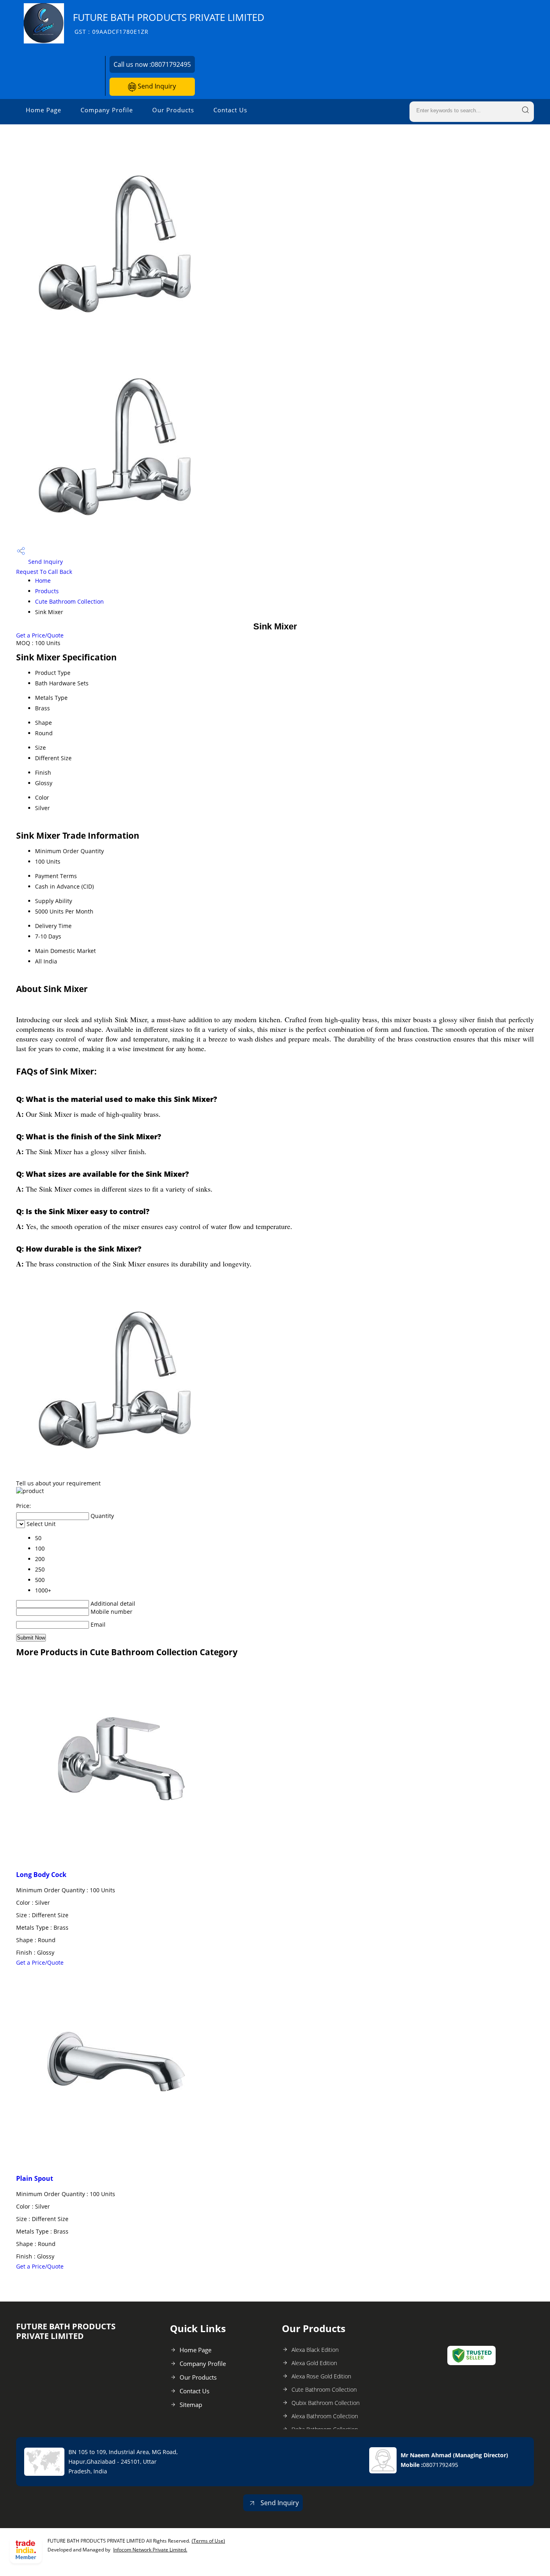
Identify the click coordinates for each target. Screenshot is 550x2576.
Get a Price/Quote (40, 635)
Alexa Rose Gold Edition (321, 2376)
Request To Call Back (44, 572)
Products (47, 591)
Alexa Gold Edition (314, 2363)
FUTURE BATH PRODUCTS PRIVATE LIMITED (169, 23)
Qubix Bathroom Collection (326, 2403)
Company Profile (107, 110)
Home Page (43, 110)
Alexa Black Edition (315, 2350)
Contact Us (230, 110)
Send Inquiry (156, 86)
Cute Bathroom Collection (69, 601)
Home (43, 581)
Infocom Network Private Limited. (150, 2550)
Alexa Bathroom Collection (325, 2416)
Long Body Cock (41, 1875)
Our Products (173, 110)
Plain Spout (35, 2178)
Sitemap (191, 2405)
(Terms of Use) (208, 2541)
